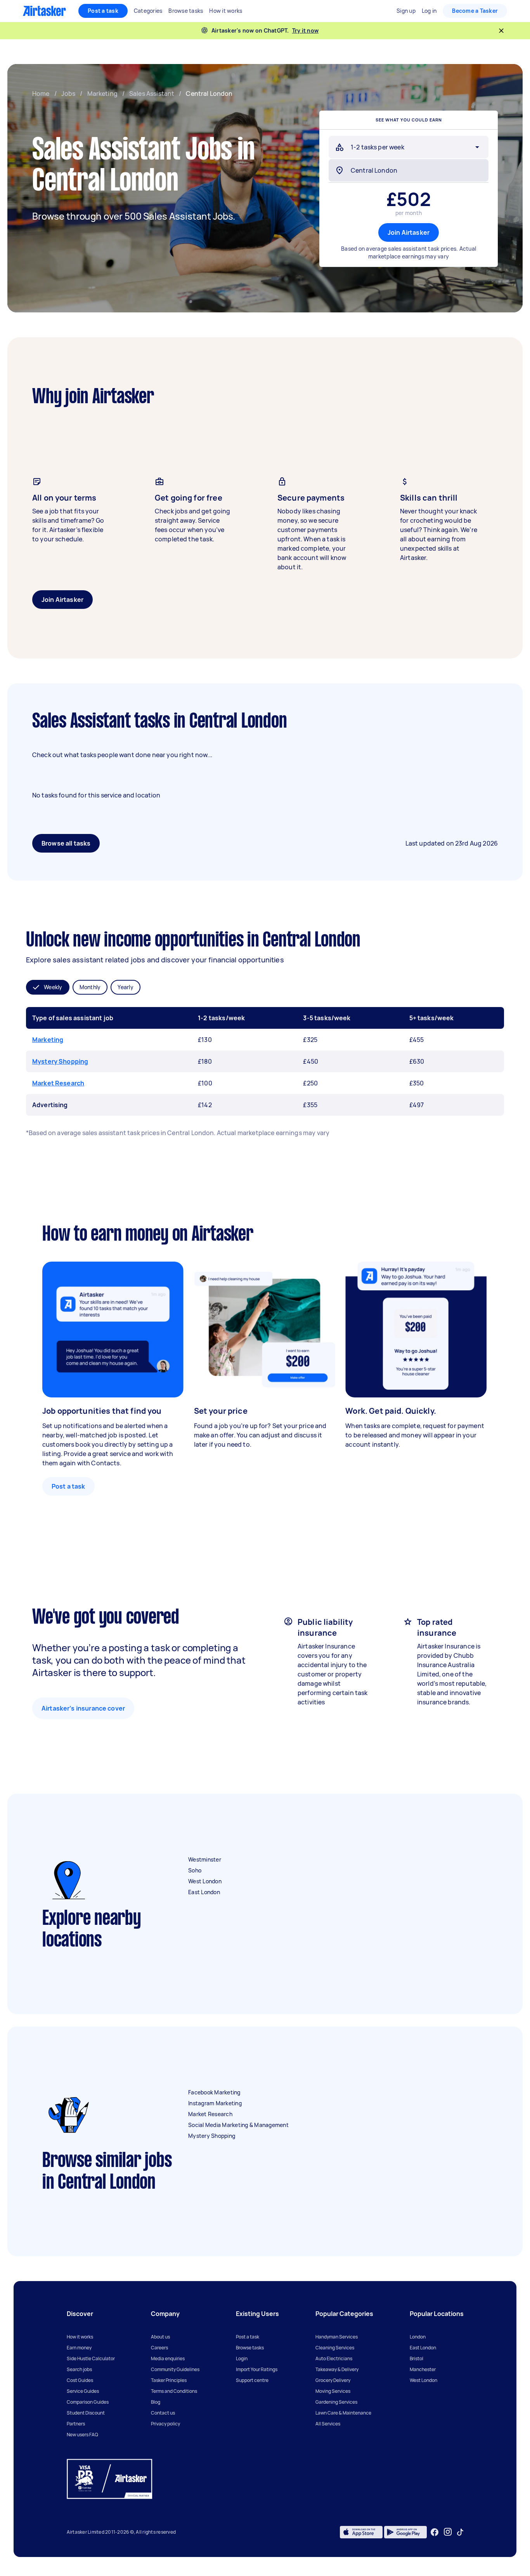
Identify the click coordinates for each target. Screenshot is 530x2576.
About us (160, 2337)
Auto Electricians (334, 2358)
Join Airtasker (409, 232)
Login (242, 2358)
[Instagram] (448, 2532)
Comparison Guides (88, 2402)
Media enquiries (168, 2358)
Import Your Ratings (257, 2369)
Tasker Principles (169, 2380)
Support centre (252, 2380)
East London (204, 1892)
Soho (195, 1870)
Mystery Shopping (60, 1061)
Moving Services (333, 2391)
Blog (156, 2402)
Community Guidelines (175, 2369)
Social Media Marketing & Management (238, 2125)
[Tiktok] (460, 2532)
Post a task (103, 11)
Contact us (163, 2413)
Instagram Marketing (215, 2103)
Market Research (58, 1083)
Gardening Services (336, 2402)
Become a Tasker (475, 11)
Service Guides (83, 2391)
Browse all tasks (66, 843)
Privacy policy (165, 2424)
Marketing (48, 1040)
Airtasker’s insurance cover (83, 1708)
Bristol (417, 2358)
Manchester (423, 2369)
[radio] (48, 987)
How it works (80, 2337)
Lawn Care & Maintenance (343, 2413)
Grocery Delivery (333, 2380)
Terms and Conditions (174, 2391)
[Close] (501, 31)
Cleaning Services (335, 2348)
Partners (76, 2424)
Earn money (79, 2348)
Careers (159, 2348)
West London (205, 1881)
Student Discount (86, 2413)
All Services (328, 2424)
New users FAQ (82, 2435)
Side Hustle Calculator (91, 2358)
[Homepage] (44, 11)
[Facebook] (435, 2532)
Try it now (306, 30)
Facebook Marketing (214, 2092)
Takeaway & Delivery (337, 2369)
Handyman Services (337, 2337)
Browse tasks (250, 2348)
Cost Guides (80, 2380)
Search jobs (79, 2369)
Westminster (205, 1859)
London (418, 2337)
